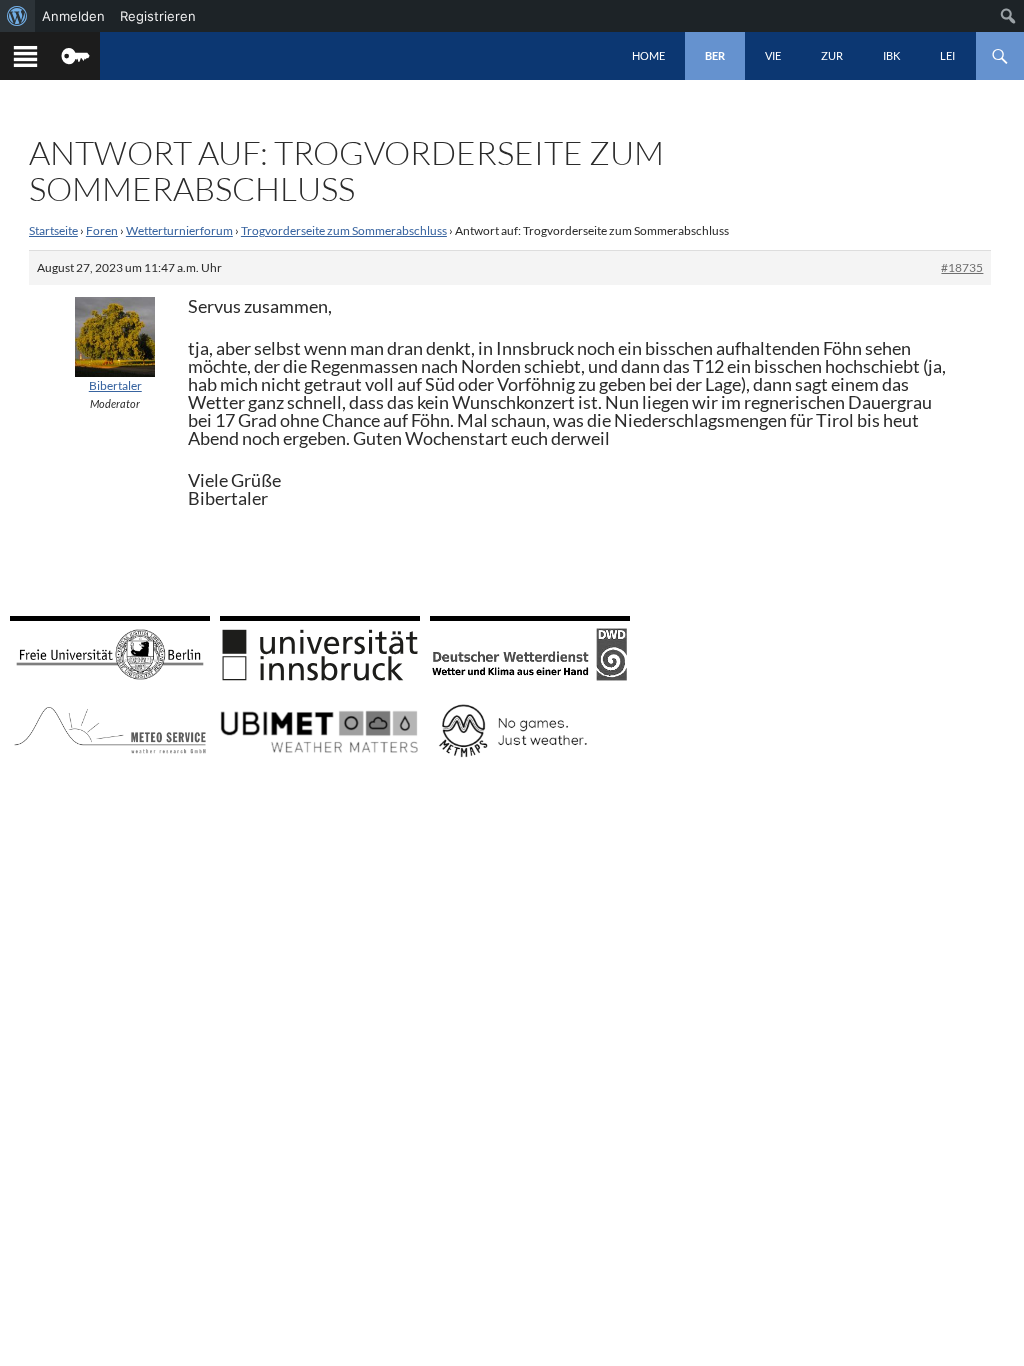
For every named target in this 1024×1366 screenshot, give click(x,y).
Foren (102, 230)
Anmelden (73, 16)
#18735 (962, 267)
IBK (891, 55)
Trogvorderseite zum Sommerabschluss (344, 230)
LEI (947, 55)
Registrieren (158, 16)
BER (715, 55)
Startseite (53, 230)
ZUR (832, 55)
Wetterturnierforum (179, 230)
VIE (773, 55)
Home (648, 55)
